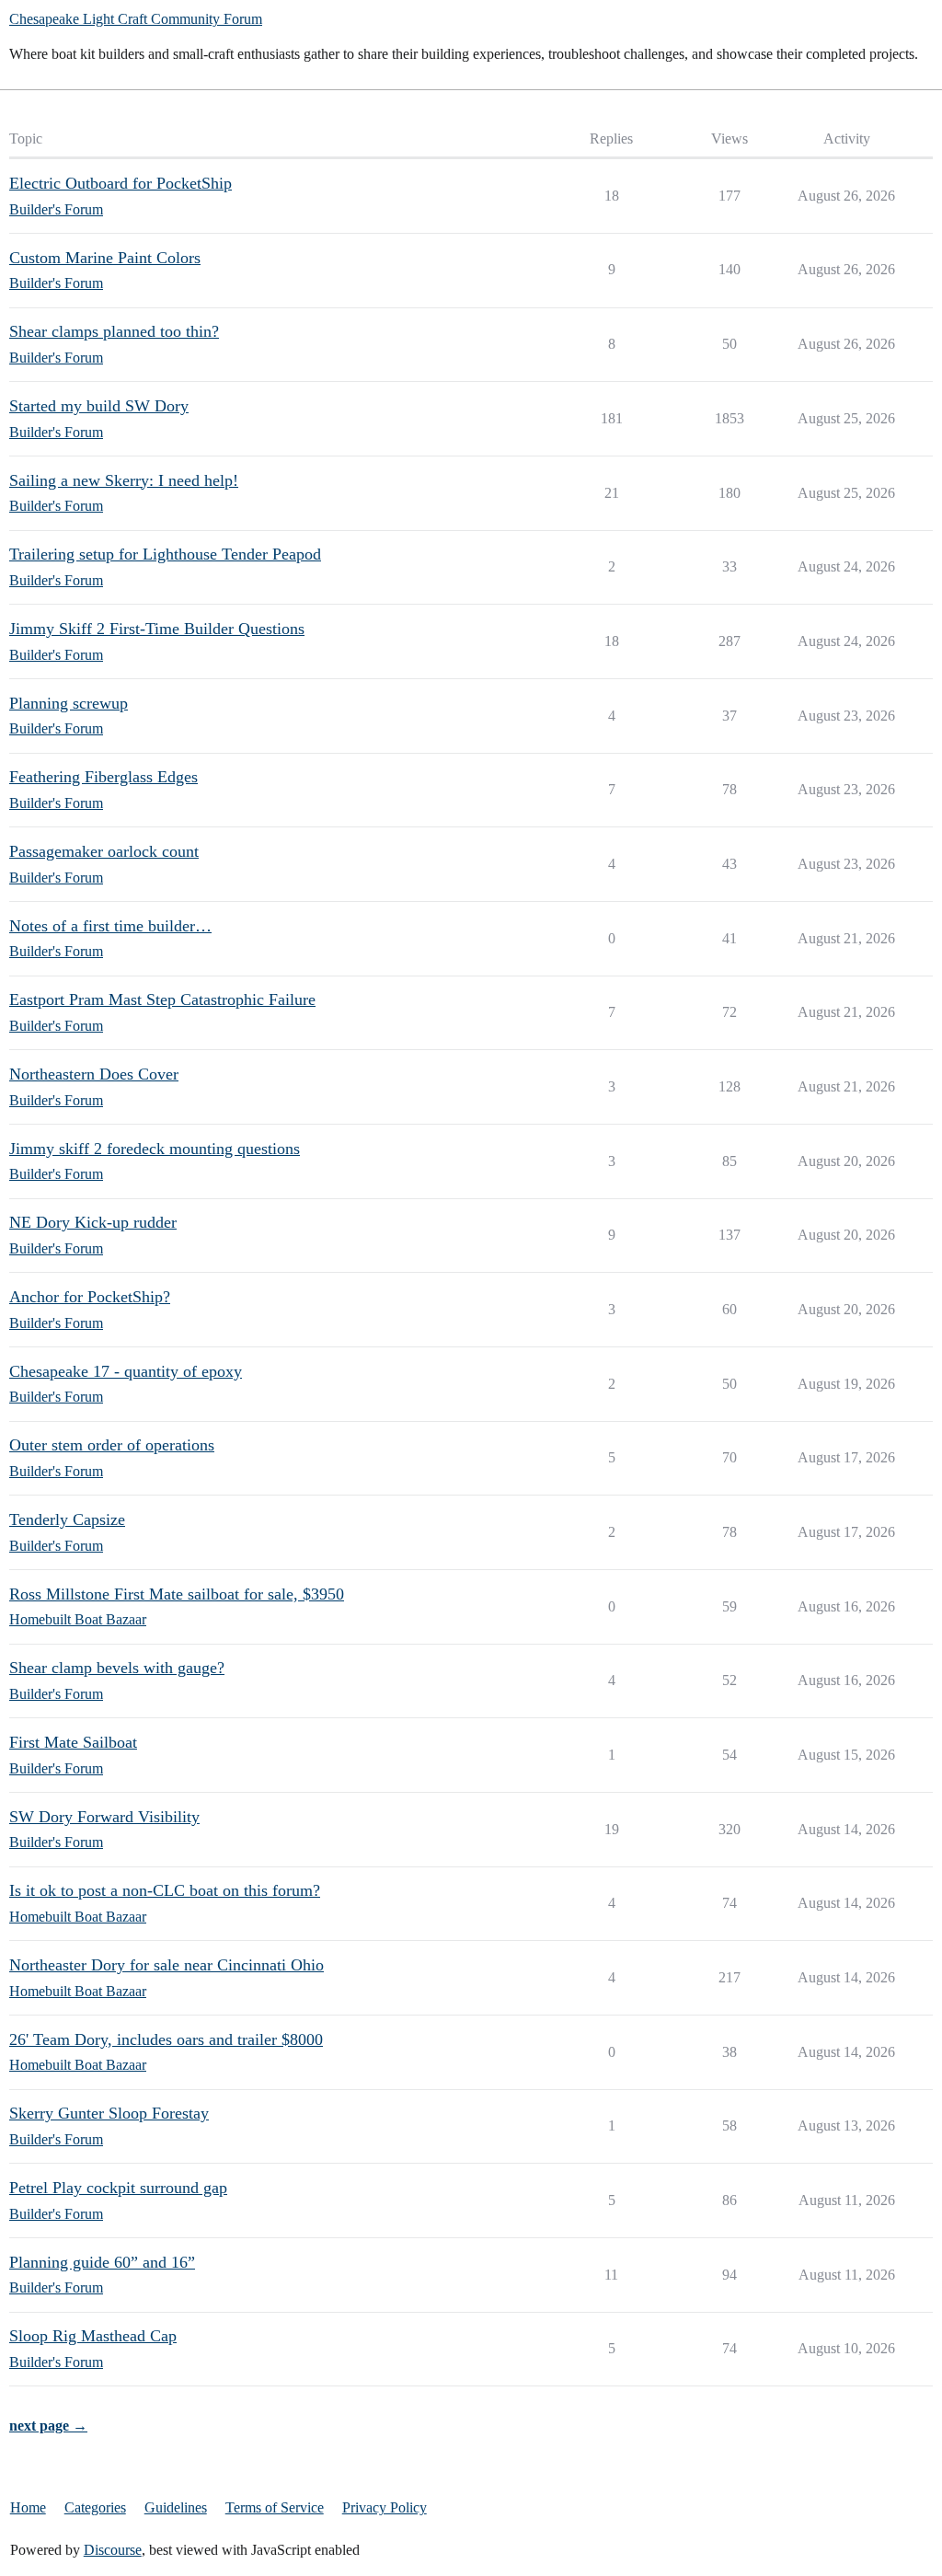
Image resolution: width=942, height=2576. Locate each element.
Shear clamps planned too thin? (114, 331)
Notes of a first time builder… (110, 926)
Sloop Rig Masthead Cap (93, 2336)
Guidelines (176, 2507)
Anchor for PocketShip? (90, 1297)
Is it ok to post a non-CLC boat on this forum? (165, 1890)
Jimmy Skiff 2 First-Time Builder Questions (157, 629)
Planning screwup (69, 703)
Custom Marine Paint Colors (105, 258)
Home (28, 2507)
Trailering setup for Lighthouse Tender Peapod (165, 554)
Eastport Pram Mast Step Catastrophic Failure (162, 999)
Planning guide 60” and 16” (102, 2262)
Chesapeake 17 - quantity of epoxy (126, 1371)
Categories (95, 2507)
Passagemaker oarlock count (104, 851)
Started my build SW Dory (99, 406)
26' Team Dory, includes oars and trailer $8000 (166, 2039)
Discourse (113, 2550)
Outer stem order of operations (112, 1445)
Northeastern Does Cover (94, 1074)
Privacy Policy (385, 2507)
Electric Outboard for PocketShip (121, 183)
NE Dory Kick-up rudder (93, 1222)
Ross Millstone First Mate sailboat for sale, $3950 (177, 1594)
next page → (48, 2426)
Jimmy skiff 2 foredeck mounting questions (155, 1149)
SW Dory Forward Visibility (104, 1817)
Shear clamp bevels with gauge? (117, 1668)
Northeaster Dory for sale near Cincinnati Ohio (167, 1965)
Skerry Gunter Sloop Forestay (109, 2113)
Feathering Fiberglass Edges (103, 777)
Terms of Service (275, 2507)
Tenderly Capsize (67, 1519)
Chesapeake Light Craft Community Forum (136, 19)
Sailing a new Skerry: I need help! (124, 480)
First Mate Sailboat (73, 1742)
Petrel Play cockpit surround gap (118, 2188)
